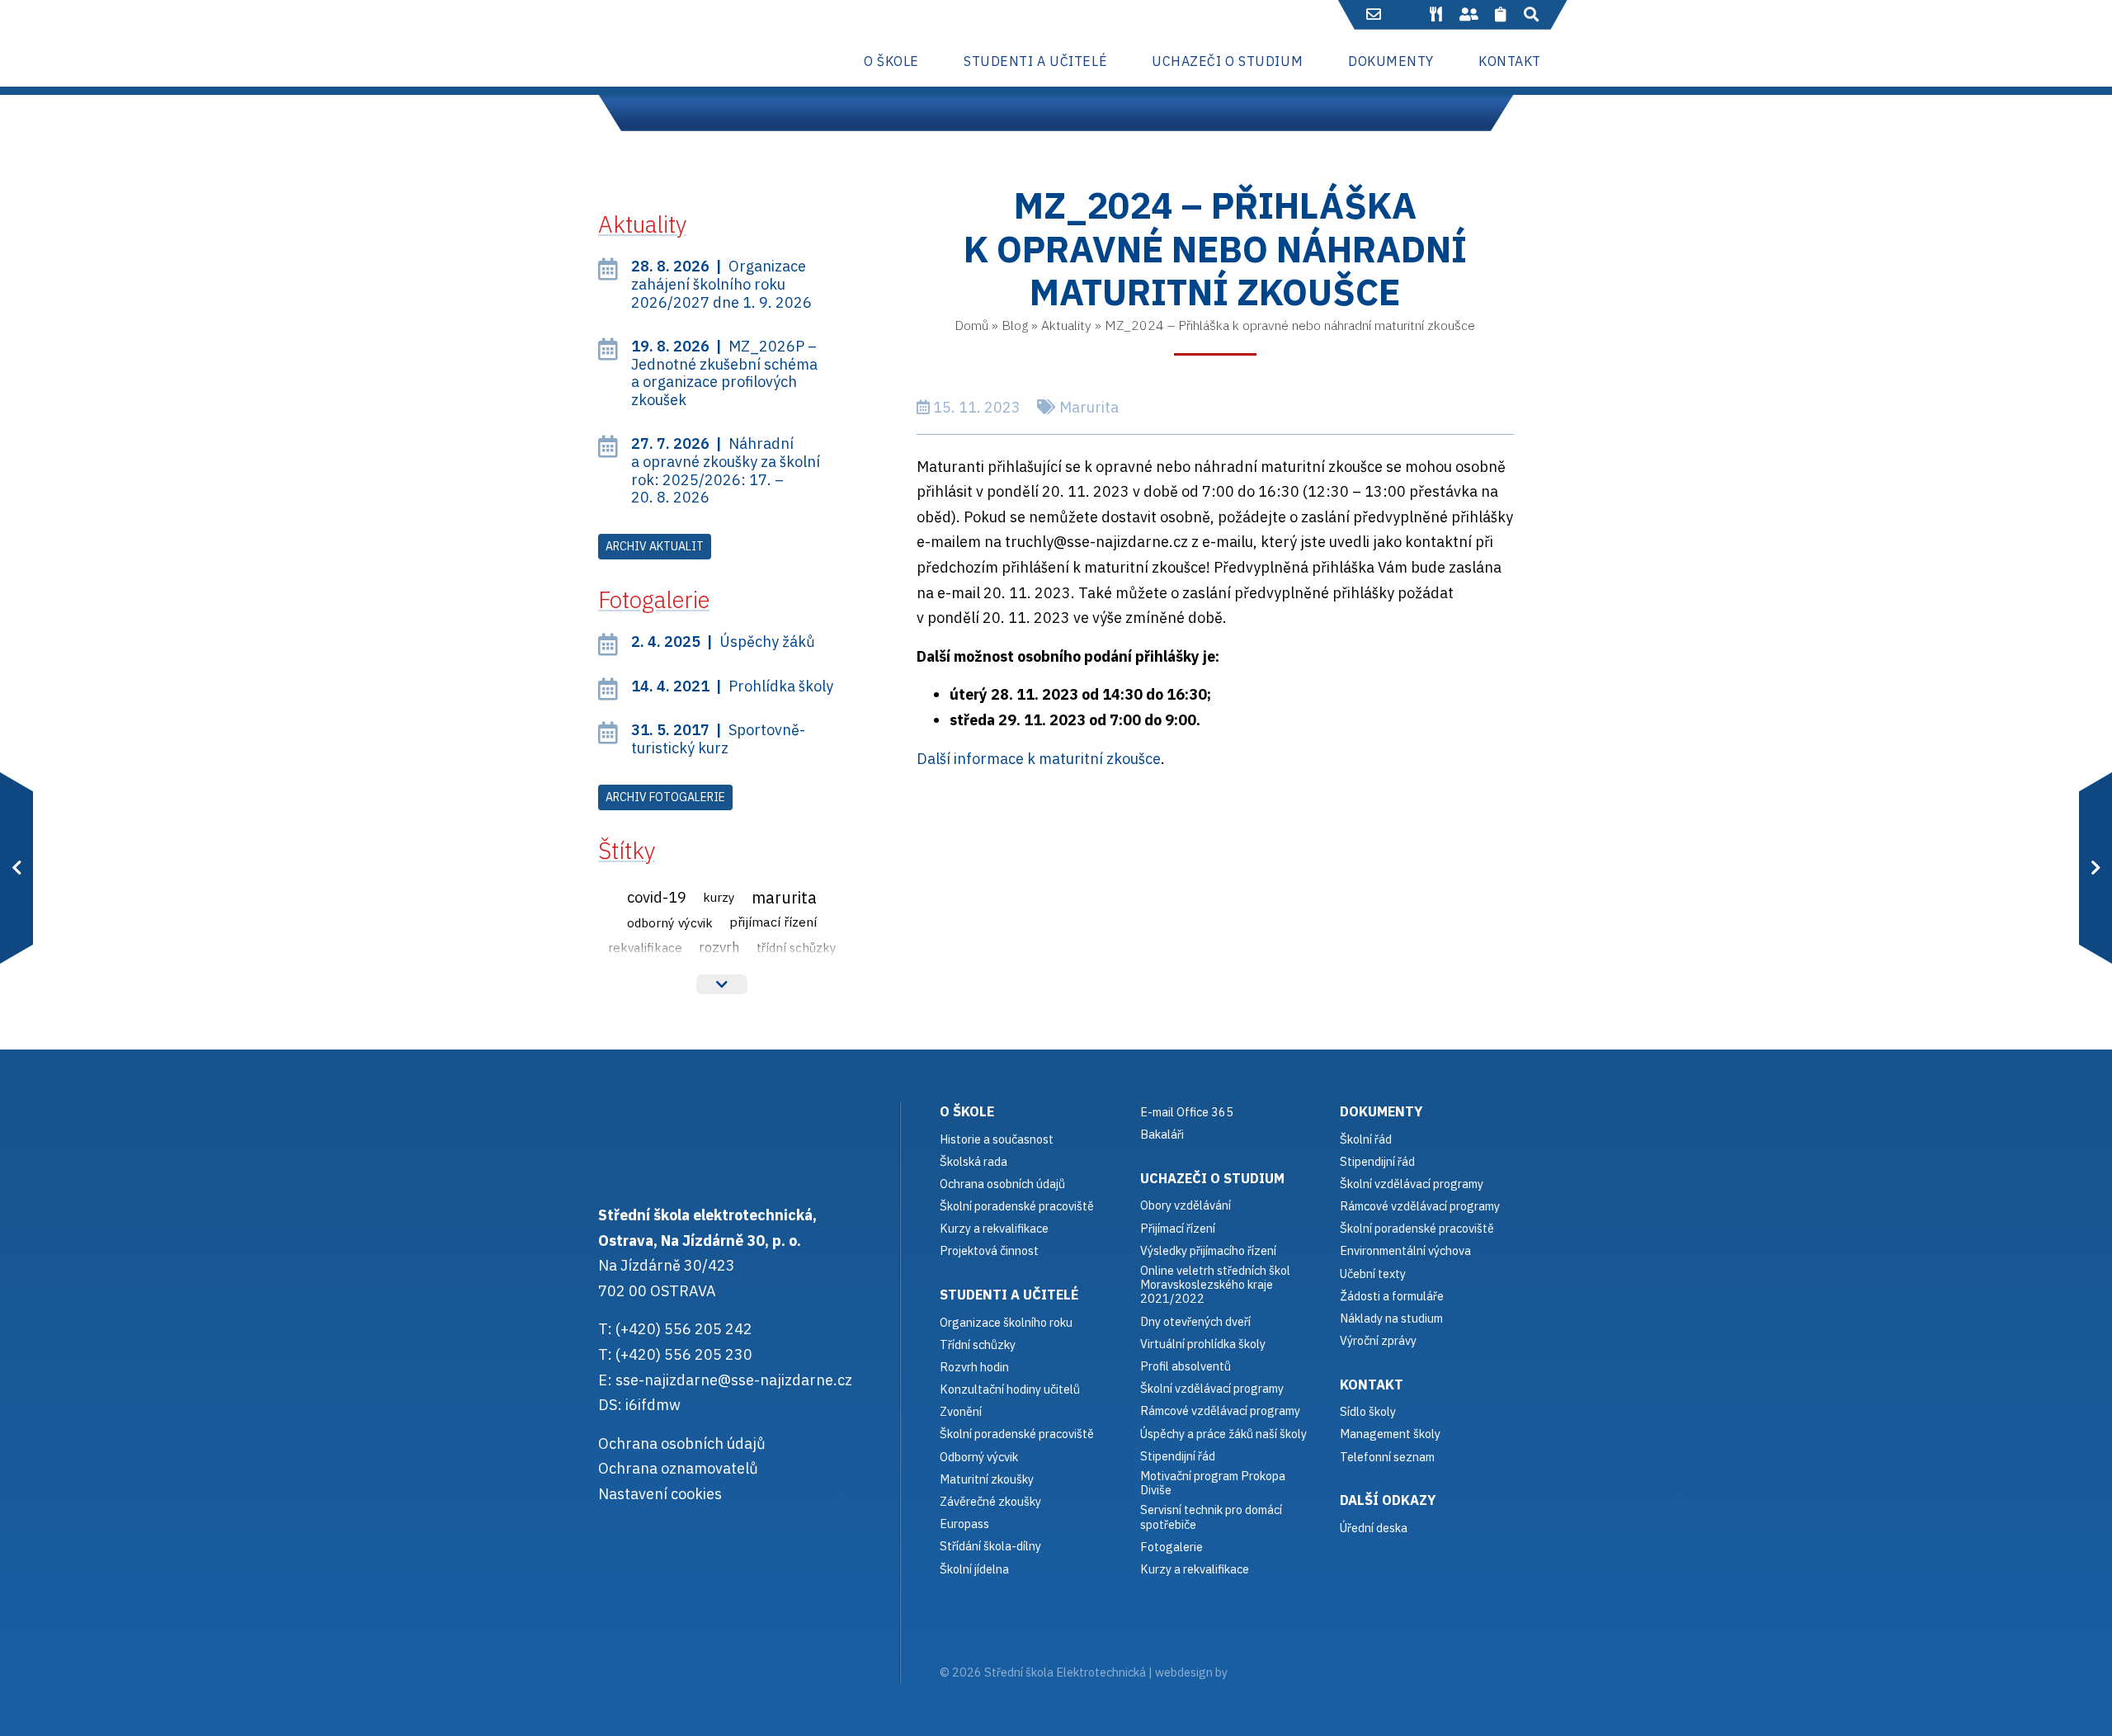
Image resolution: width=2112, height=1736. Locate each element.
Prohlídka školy (732, 686)
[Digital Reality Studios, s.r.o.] (1253, 1672)
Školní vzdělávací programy (1212, 1388)
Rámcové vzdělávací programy (1420, 1206)
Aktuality (1066, 325)
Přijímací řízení (773, 922)
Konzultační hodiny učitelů (1010, 1389)
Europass (964, 1524)
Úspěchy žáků (723, 642)
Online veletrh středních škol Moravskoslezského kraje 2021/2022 (1215, 1285)
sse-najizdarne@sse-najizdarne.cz (734, 1380)
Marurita (1089, 407)
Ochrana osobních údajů (682, 1444)
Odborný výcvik (670, 922)
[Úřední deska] (1501, 14)
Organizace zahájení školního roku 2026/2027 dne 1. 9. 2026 (721, 284)
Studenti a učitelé (1009, 1294)
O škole (967, 1111)
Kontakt (1372, 1384)
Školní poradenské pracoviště (1017, 1206)
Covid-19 (657, 897)
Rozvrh (719, 947)
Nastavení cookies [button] (660, 1494)
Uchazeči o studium (1212, 1178)
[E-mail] (1374, 14)
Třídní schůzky (797, 947)
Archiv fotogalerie (665, 797)
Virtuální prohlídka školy (1203, 1344)
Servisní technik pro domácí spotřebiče (1211, 1517)
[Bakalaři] (1406, 15)
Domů (971, 325)
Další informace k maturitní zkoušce (1039, 759)
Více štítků (722, 984)
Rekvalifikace (645, 947)
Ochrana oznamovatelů (678, 1468)
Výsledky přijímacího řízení (1208, 1250)
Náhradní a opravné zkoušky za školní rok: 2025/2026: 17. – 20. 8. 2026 (726, 470)
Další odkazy (1388, 1500)
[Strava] (1435, 14)
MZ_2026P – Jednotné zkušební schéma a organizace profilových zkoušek (724, 373)
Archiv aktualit (655, 546)
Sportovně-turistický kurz (718, 739)
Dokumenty (1381, 1111)
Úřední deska (1374, 1528)
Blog (1015, 325)
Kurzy (719, 897)
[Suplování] (1468, 14)
